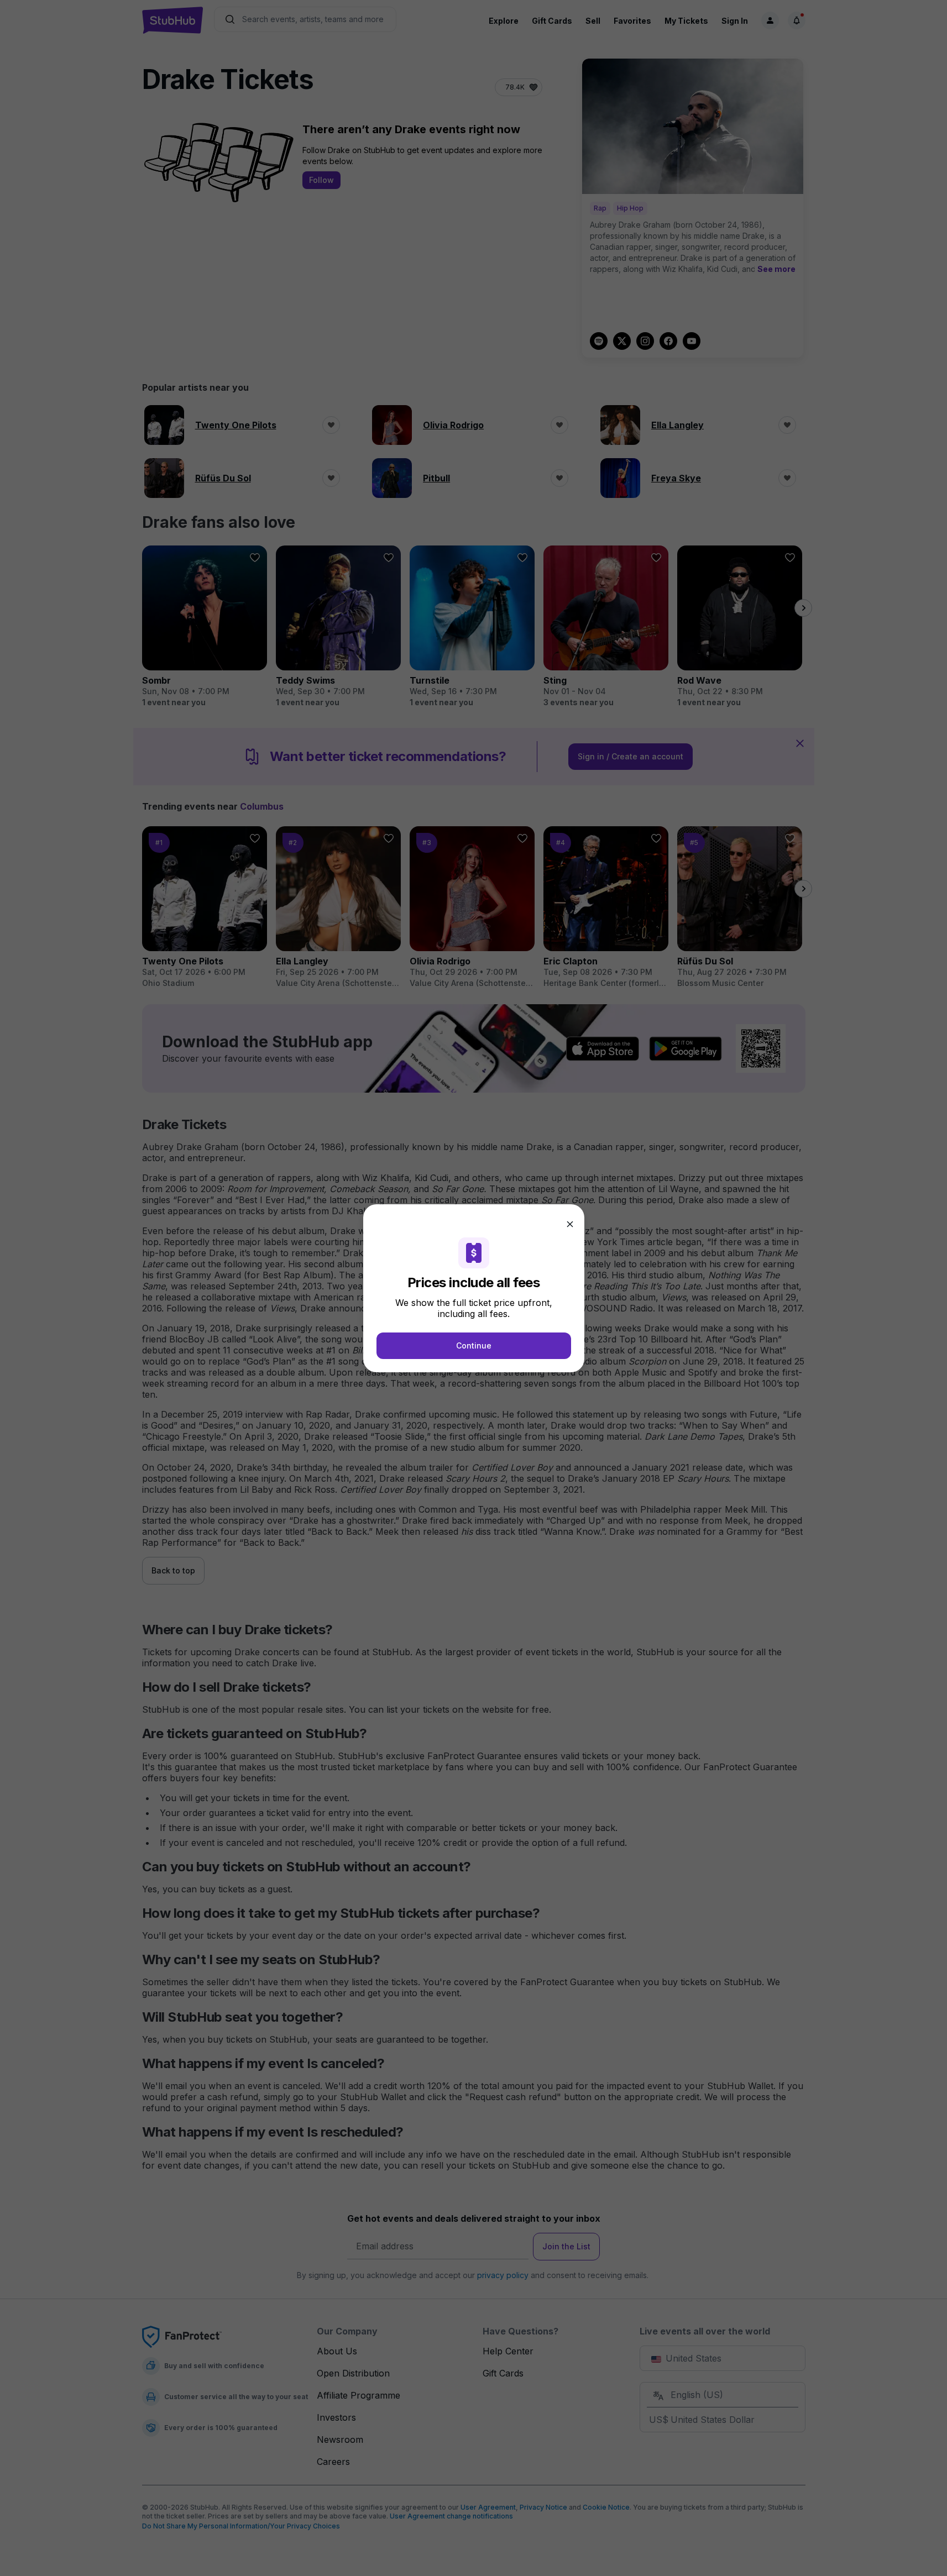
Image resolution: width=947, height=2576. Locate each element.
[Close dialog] (570, 1224)
